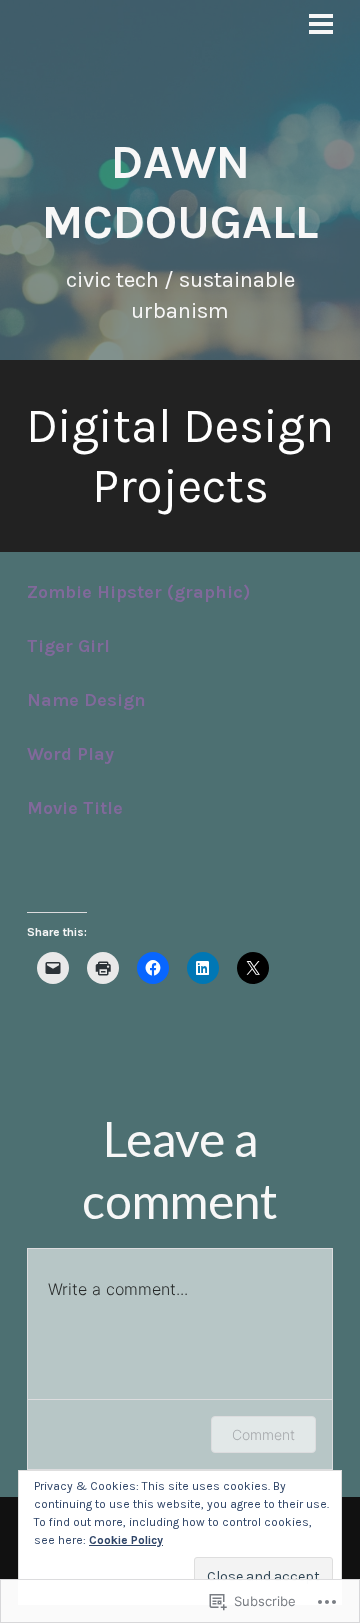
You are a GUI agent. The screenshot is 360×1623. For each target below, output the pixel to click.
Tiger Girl (68, 646)
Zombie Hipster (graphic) (138, 592)
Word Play (70, 754)
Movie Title (75, 808)
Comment (263, 1434)
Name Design (86, 700)
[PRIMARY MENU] (321, 27)
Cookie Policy (126, 1540)
